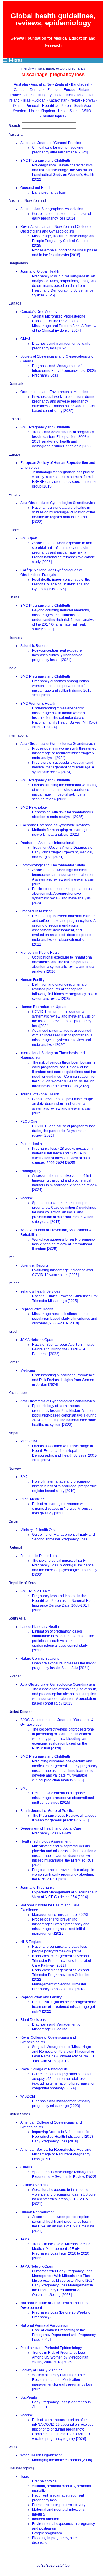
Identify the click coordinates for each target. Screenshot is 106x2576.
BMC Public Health (35, 1591)
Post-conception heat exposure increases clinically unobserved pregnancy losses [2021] (57, 655)
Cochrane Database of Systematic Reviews (55, 825)
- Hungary (44, 95)
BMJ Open (29, 538)
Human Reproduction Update (44, 1007)
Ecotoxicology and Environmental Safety (53, 865)
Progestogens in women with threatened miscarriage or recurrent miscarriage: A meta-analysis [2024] (64, 753)
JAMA (25, 2239)
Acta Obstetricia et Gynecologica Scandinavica (58, 503)
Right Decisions (33, 2020)
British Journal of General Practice (48, 1811)
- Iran (91, 95)
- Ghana (29, 95)
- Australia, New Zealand (49, 84)
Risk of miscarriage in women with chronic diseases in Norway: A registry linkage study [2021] (62, 1509)
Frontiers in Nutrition (37, 911)
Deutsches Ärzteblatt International (47, 843)
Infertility (39, 2514)
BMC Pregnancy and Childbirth (45, 161)
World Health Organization (42, 2455)
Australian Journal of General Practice (51, 143)
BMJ (24, 1477)
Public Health (31, 1144)
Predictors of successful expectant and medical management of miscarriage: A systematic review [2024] (63, 767)
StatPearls (29, 2397)
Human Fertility (32, 980)
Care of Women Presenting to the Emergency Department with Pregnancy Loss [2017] (64, 2335)
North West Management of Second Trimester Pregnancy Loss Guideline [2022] (61, 1975)
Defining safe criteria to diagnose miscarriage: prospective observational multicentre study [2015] (63, 1798)
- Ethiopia (53, 90)
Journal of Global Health (40, 271)
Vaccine (27, 1198)
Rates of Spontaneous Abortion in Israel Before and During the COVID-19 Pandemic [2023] (64, 1349)
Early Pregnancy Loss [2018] (55, 2141)
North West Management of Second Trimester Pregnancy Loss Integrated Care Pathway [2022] (62, 1961)
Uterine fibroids (44, 2481)
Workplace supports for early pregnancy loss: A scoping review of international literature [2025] (64, 1244)
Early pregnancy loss (49, 192)
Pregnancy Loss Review (52, 1833)
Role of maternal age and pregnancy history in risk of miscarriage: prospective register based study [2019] (64, 1486)
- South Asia (82, 106)
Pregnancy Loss (45, 375)
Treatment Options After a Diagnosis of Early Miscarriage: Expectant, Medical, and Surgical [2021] (63, 852)
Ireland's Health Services (40, 1291)
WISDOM (28, 2096)
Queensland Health (36, 188)
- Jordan (39, 100)
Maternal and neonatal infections (58, 2510)
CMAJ (25, 339)
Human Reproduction (38, 2212)
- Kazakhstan (57, 100)
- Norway (89, 100)
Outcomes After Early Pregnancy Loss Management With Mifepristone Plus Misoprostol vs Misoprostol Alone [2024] (64, 2276)
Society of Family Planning (42, 2370)
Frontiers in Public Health (40, 953)
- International (75, 95)
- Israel (26, 100)
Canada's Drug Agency (39, 312)
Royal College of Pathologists (44, 2069)
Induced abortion (46, 2519)
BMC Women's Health (38, 704)
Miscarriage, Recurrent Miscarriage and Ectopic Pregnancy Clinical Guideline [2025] (64, 241)
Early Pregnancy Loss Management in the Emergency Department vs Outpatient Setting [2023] (63, 2290)
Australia (21, 84)
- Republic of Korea (56, 106)
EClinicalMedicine (35, 2185)
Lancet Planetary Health (40, 1627)
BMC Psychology (34, 807)
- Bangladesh (80, 84)
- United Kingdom (42, 111)
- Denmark (37, 90)
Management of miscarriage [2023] (60, 1915)
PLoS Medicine (33, 1499)
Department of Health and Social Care (51, 1828)
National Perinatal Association (44, 2325)
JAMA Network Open (37, 1340)
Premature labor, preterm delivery (59, 2505)
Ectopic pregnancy (47, 2533)
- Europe (69, 90)
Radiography (31, 1171)
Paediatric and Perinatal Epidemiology (51, 2348)
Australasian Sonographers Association (52, 209)
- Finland (84, 90)
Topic (25, 2477)
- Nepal (75, 100)
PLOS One (29, 1121)
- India (58, 95)
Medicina (28, 1370)
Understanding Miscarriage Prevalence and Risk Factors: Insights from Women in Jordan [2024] (63, 1380)
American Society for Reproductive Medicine (56, 2150)
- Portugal (32, 106)
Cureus (26, 2167)
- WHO (86, 111)
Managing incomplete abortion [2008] (62, 2460)
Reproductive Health (37, 1309)
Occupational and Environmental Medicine (54, 392)
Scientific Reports (34, 646)
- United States (68, 111)
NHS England (31, 1942)
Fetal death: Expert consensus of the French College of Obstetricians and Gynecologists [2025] (61, 584)
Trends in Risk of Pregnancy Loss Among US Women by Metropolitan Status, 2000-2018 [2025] (60, 2357)
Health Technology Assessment (45, 1841)
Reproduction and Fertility (41, 1997)
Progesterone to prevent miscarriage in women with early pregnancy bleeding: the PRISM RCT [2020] (63, 1875)
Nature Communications (40, 1659)
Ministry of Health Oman (39, 1530)
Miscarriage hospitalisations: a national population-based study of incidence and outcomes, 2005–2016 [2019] (65, 1319)
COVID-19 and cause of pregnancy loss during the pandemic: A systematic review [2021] (64, 1131)
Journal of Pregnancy (37, 1888)
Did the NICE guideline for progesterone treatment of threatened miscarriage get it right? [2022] (65, 2007)
